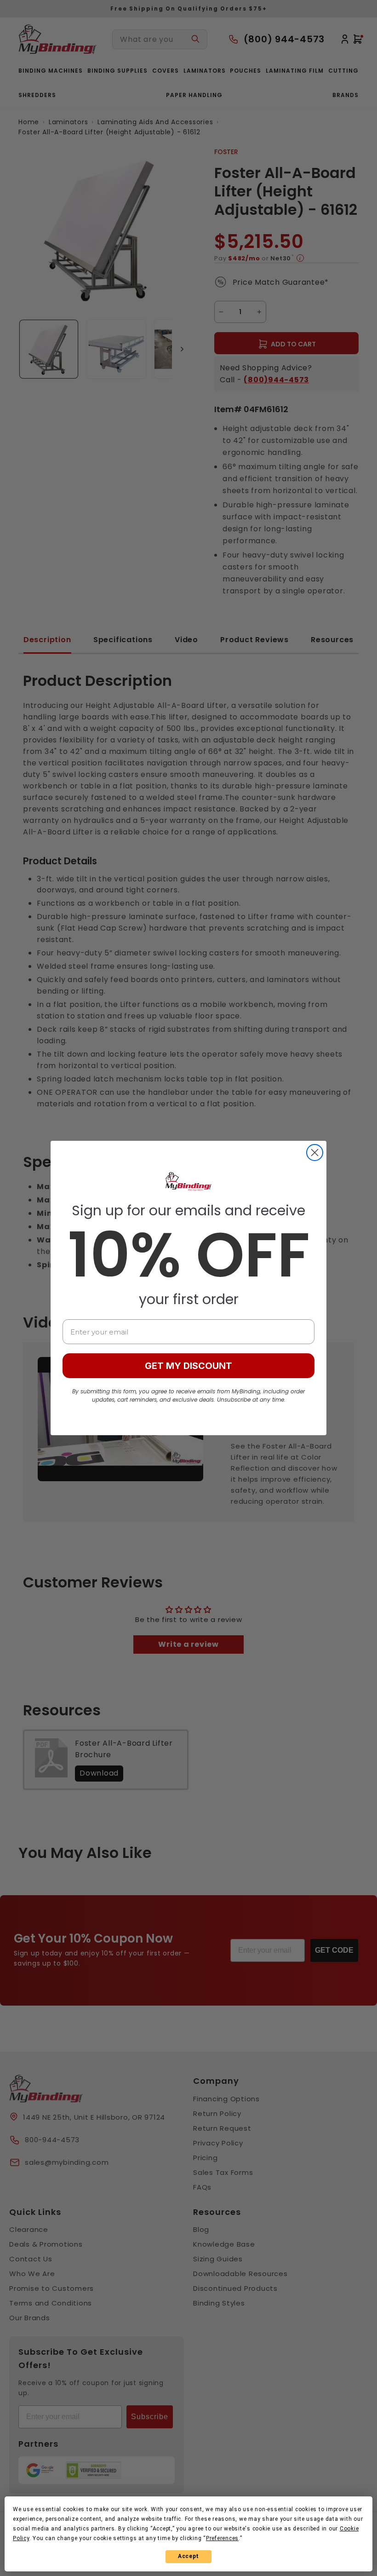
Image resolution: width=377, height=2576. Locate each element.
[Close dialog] (315, 1153)
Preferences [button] (222, 2538)
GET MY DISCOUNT (188, 1366)
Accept (188, 2556)
